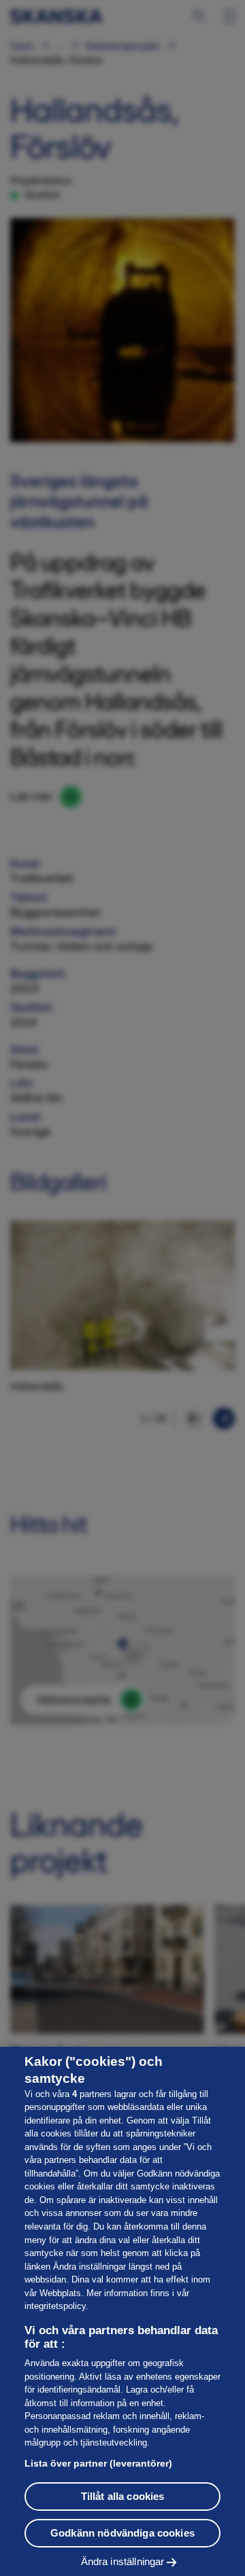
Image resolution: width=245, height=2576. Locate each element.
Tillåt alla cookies (123, 2496)
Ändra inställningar (123, 2561)
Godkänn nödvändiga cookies (122, 2533)
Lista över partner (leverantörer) (98, 2463)
